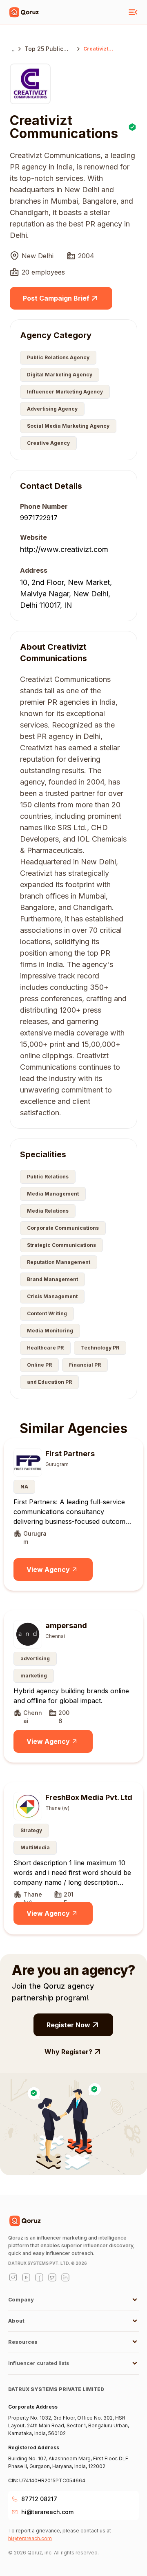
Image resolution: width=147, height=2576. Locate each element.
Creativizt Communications (105, 49)
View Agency (48, 1569)
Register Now (68, 2025)
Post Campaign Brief (56, 298)
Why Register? (68, 2052)
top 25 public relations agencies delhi (46, 49)
